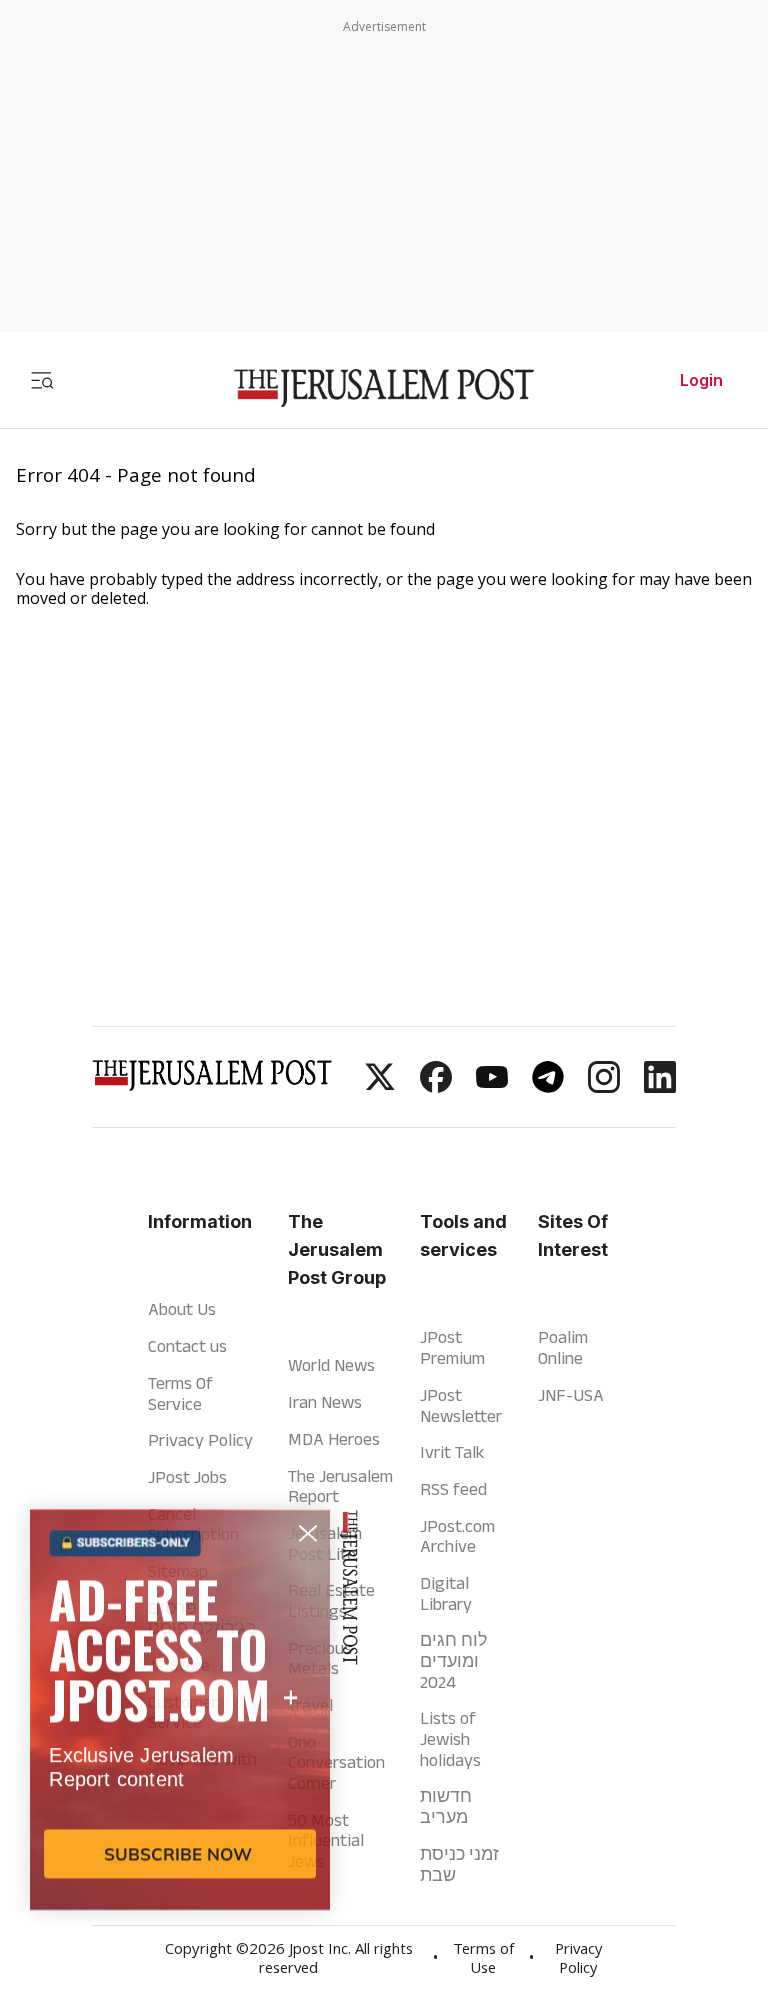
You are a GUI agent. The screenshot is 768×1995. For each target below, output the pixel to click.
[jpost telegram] (548, 1087)
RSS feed (453, 1489)
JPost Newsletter (461, 1405)
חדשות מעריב (446, 1806)
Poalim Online (563, 1347)
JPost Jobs (187, 1477)
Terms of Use (483, 1960)
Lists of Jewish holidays (450, 1738)
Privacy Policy (200, 1440)
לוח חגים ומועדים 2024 (454, 1660)
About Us (182, 1309)
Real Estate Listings (331, 1600)
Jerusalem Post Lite (325, 1543)
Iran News (325, 1402)
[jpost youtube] (492, 1087)
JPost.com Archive (457, 1536)
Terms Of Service (180, 1393)
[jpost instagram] (604, 1087)
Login (701, 380)
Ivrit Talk (452, 1452)
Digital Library (446, 1593)
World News (331, 1365)
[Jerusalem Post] (384, 388)
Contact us (187, 1346)
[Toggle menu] (42, 380)
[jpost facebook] (436, 1087)
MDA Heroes (334, 1439)
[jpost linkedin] (660, 1087)
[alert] (180, 1765)
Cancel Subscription (193, 1524)
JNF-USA (571, 1395)
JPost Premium (452, 1347)
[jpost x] (380, 1087)
